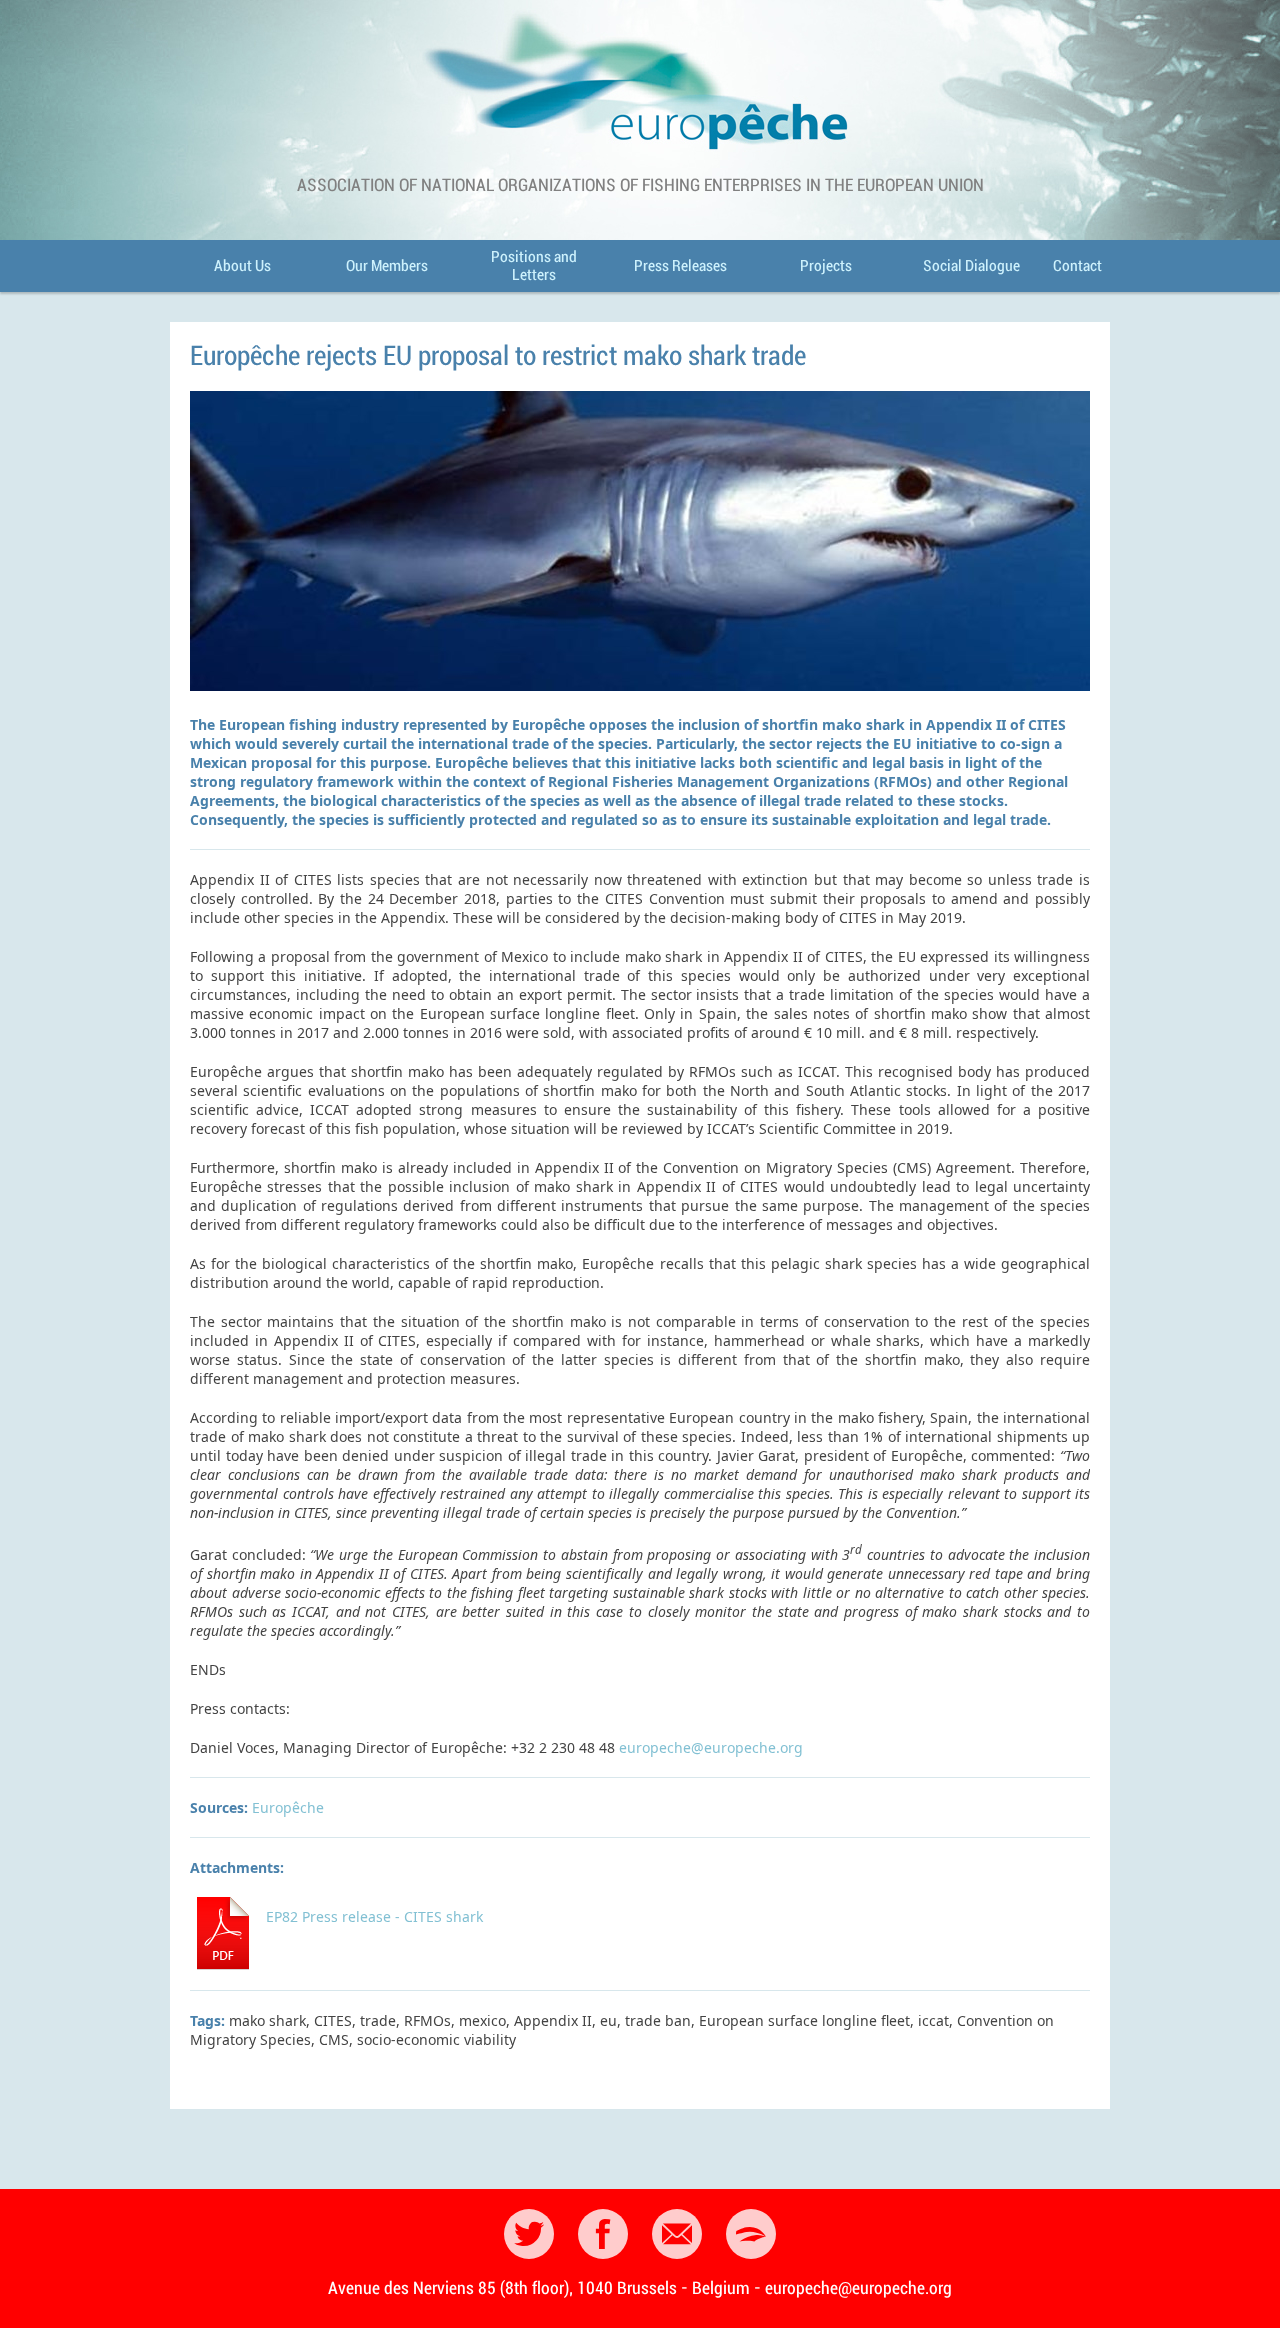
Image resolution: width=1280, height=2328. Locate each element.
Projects (826, 266)
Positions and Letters (534, 266)
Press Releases (680, 266)
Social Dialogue (971, 266)
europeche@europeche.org (711, 1747)
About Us (242, 266)
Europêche (288, 1807)
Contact (1077, 266)
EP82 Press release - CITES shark (374, 1916)
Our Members (387, 266)
